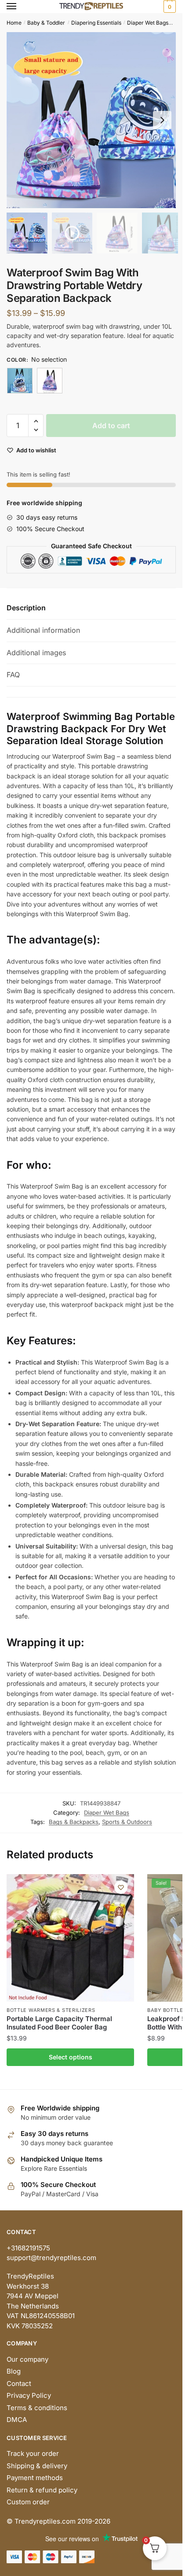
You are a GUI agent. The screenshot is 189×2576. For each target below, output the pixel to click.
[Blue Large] (20, 381)
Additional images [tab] (36, 653)
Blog (14, 2371)
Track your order (33, 2453)
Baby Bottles (167, 2010)
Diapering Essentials (96, 23)
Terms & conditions (37, 2408)
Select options (71, 2057)
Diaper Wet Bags (148, 23)
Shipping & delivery (37, 2466)
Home (14, 23)
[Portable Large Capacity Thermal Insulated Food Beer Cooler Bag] (70, 1938)
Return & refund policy (42, 2490)
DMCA (17, 2420)
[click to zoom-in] (94, 120)
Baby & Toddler (46, 23)
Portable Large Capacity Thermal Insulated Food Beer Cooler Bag (59, 2023)
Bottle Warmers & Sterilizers (51, 2010)
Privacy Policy (29, 2395)
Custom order (28, 2502)
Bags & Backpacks (74, 1822)
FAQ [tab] (13, 675)
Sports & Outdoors (127, 1822)
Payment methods (35, 2478)
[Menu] (20, 7)
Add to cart (111, 426)
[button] (162, 120)
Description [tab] (26, 608)
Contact (19, 2383)
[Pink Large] (50, 381)
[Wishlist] (121, 1887)
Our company (27, 2359)
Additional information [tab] (43, 630)
